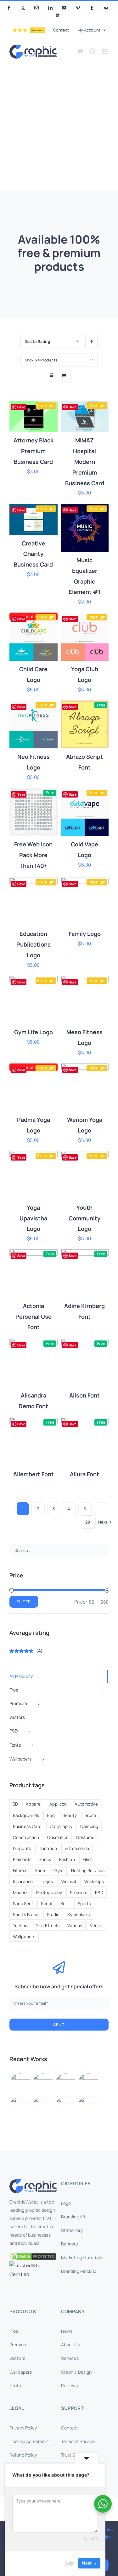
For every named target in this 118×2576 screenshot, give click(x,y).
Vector (96, 1926)
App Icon (58, 1804)
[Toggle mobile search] (93, 51)
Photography (49, 1893)
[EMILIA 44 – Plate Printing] (66, 2084)
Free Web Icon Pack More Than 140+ (33, 855)
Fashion (67, 1859)
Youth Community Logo (84, 1218)
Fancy (45, 1859)
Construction (26, 1837)
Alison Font (84, 1395)
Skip (69, 2563)
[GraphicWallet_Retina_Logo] (33, 2182)
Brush (90, 1815)
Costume (85, 1837)
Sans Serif (23, 1904)
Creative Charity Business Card (33, 554)
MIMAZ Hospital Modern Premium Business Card (85, 461)
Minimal (68, 1882)
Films (88, 1859)
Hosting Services (88, 1870)
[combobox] (59, 1550)
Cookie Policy (107, 2533)
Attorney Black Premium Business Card (34, 451)
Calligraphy (61, 1826)
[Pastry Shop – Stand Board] (20, 2106)
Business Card (27, 1826)
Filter (24, 1602)
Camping (89, 1826)
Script (47, 1904)
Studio (53, 1915)
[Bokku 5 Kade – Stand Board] (88, 2106)
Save (21, 407)
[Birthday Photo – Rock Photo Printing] (88, 2084)
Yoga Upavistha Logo (33, 1218)
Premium (79, 1893)
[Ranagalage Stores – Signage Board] (66, 2106)
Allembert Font (34, 1474)
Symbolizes (78, 1915)
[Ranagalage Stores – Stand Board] (43, 2106)
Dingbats (22, 1848)
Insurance (23, 1882)
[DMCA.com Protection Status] (33, 2256)
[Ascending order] (91, 341)
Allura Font (84, 1474)
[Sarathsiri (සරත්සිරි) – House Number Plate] (20, 2084)
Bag (51, 1815)
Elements (22, 1859)
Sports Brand (26, 1915)
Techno (20, 1926)
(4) (26, 1651)
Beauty (70, 1815)
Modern (21, 1893)
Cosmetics (58, 1837)
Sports (84, 1904)
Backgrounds (26, 1815)
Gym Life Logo (34, 1032)
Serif (65, 1904)
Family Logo (85, 934)
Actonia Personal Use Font (34, 1317)
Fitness (20, 1870)
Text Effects (48, 1926)
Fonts (41, 1870)
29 (88, 1522)
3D (15, 1804)
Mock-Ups (94, 1882)
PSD (99, 1893)
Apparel (34, 1804)
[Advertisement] (59, 127)
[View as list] (64, 375)
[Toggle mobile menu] (105, 51)
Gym (59, 1870)
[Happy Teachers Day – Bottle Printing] (43, 2084)
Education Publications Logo (34, 944)
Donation (48, 1848)
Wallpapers (24, 1937)
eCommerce (77, 1848)
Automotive (86, 1804)
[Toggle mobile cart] (80, 51)
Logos (47, 1882)
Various (75, 1926)
